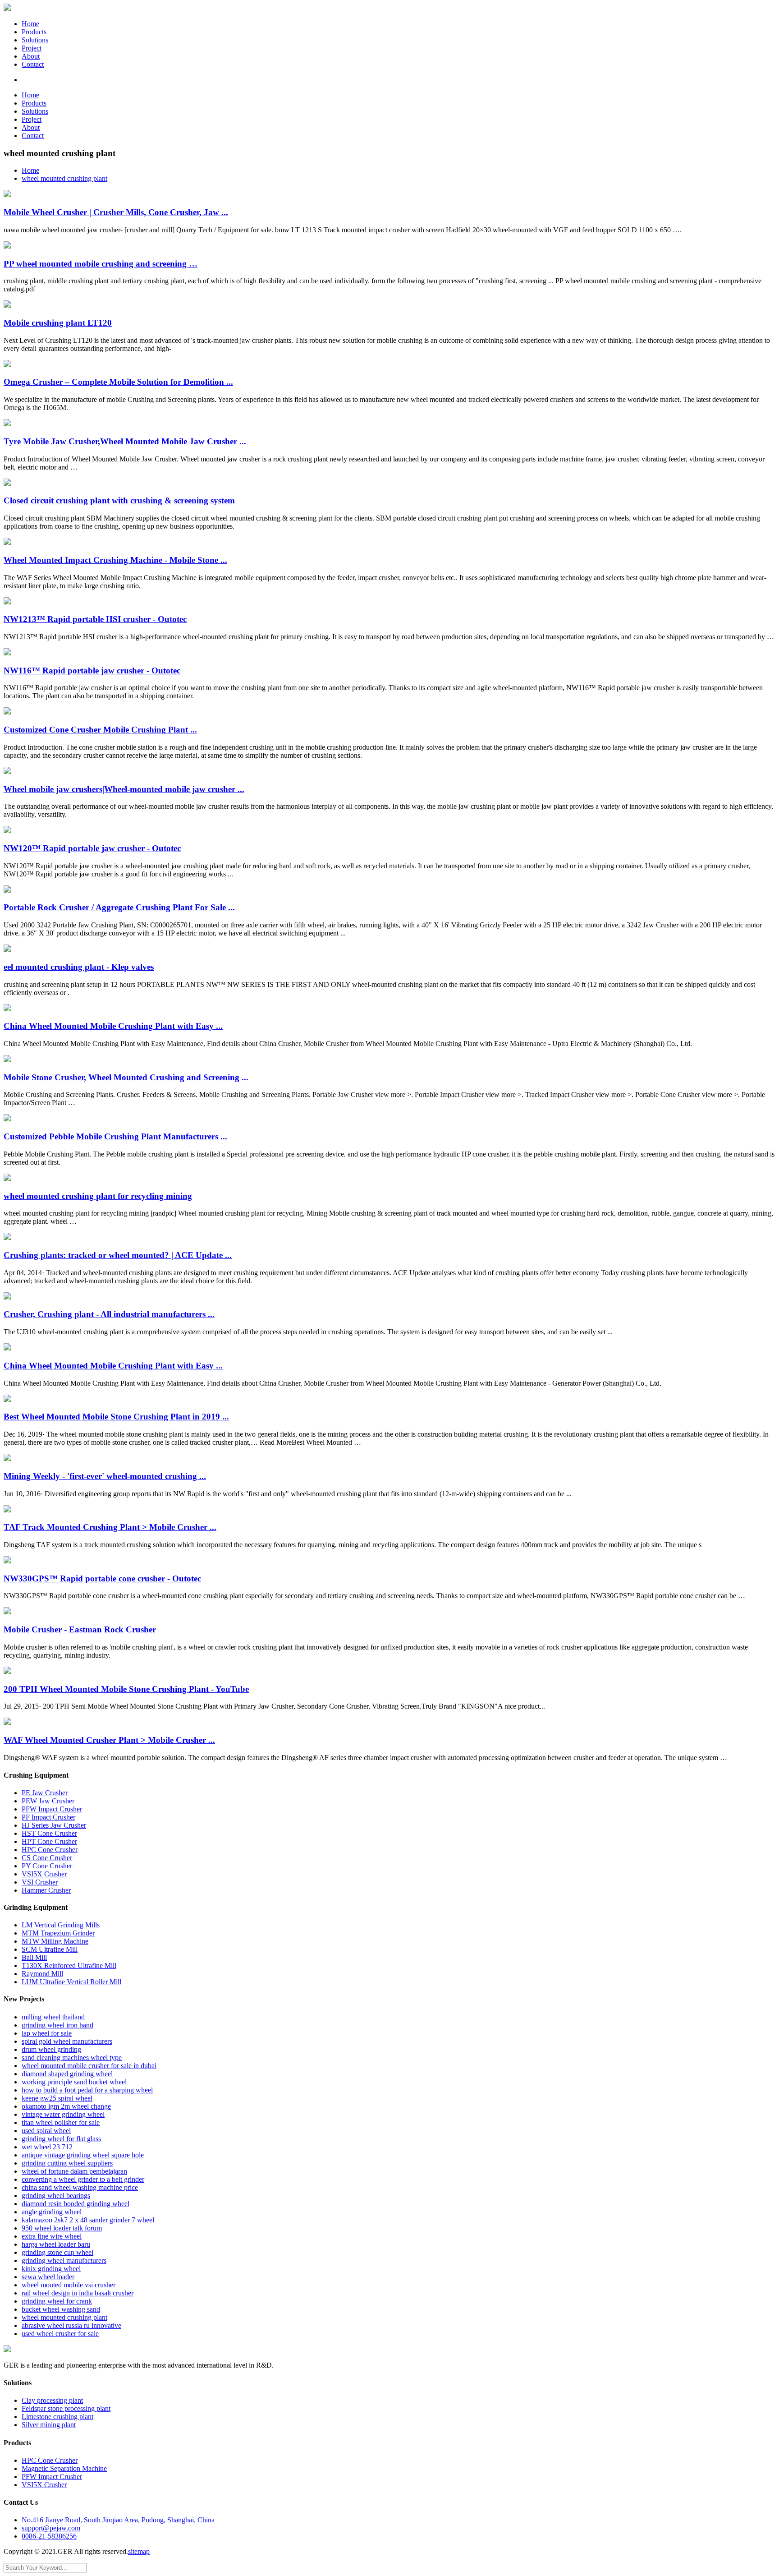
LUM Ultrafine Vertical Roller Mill (71, 1982)
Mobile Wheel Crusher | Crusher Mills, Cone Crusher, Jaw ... (116, 212)
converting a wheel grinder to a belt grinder (83, 2179)
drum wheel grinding (51, 2049)
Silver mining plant (49, 2425)
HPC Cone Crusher (50, 1850)
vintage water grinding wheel (63, 2114)
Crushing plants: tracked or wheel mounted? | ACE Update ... (118, 1255)
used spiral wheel (46, 2131)
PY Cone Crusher (47, 1866)
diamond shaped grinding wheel (67, 2074)
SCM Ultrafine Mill (50, 1949)
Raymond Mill (42, 1974)
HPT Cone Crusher (49, 1841)
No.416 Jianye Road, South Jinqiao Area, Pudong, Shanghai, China (118, 2520)
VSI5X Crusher (44, 1874)
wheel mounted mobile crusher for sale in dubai (89, 2066)
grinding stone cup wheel (57, 2252)
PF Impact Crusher (48, 1817)
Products (34, 32)
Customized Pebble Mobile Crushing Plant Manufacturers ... (115, 1136)
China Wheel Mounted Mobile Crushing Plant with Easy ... (113, 1026)
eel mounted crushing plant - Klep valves (79, 967)
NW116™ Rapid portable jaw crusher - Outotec (92, 670)
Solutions (35, 40)
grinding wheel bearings (56, 2196)
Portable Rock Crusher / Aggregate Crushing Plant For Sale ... (119, 907)
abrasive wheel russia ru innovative (71, 2325)
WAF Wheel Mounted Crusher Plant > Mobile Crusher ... (109, 1740)
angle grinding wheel (52, 2212)
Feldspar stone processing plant (66, 2408)
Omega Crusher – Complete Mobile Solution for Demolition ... (118, 382)
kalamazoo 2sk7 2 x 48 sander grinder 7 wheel (88, 2220)
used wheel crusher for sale (60, 2334)
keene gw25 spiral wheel (57, 2098)
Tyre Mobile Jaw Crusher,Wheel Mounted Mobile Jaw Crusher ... (125, 441)
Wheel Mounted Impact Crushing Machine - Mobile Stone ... (115, 560)
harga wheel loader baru (56, 2244)
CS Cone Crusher (47, 1858)
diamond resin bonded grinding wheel (76, 2204)
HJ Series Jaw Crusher (54, 1825)
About (31, 56)
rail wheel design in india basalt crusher (78, 2293)
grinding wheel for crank (57, 2301)
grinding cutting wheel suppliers (67, 2163)
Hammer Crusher (46, 1890)
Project (32, 48)
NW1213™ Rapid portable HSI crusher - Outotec (95, 619)
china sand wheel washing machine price (80, 2187)
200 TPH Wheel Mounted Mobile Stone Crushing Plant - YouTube (126, 1689)
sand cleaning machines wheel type (72, 2058)
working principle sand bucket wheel (74, 2082)
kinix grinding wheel (51, 2269)
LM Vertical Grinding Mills (61, 1925)
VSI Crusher (40, 1882)
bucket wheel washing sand (61, 2309)
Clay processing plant (52, 2400)
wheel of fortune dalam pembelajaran (74, 2171)
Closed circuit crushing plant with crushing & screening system (119, 500)
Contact (33, 64)
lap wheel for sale (47, 2033)
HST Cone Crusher (49, 1833)
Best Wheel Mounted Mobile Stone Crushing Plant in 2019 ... (116, 1417)
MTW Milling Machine (55, 1941)
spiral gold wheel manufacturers (67, 2041)
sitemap (139, 2551)
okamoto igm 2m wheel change (66, 2106)
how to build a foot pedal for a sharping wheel (87, 2090)
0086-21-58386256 (49, 2536)
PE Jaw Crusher (45, 1793)
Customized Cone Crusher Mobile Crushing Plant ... (100, 730)
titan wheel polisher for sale (61, 2122)
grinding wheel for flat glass (61, 2139)
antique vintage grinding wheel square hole (83, 2155)
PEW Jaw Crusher (48, 1801)
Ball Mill (34, 1957)
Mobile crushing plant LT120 (58, 323)
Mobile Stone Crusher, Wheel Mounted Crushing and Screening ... (126, 1077)
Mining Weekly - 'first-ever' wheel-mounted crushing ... (105, 1476)
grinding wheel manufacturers (64, 2260)
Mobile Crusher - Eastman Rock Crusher (80, 1629)
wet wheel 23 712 (47, 2147)
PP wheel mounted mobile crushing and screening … (101, 264)
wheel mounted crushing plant (64, 178)
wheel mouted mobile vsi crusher (69, 2285)
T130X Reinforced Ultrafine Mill (69, 1965)
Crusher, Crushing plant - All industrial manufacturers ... (109, 1314)
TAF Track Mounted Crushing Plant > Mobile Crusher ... (110, 1527)
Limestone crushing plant (57, 2417)
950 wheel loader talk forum (62, 2228)
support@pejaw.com (51, 2528)
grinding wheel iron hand (57, 2025)
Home (30, 24)
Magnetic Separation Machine (64, 2468)
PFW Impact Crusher (52, 1809)
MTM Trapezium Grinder (58, 1933)
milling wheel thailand (53, 2017)
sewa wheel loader (48, 2277)
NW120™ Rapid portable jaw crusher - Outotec (92, 848)
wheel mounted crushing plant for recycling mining (98, 1196)
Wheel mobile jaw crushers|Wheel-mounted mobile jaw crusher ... (124, 789)
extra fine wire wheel (52, 2236)
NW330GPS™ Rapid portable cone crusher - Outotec (102, 1578)
